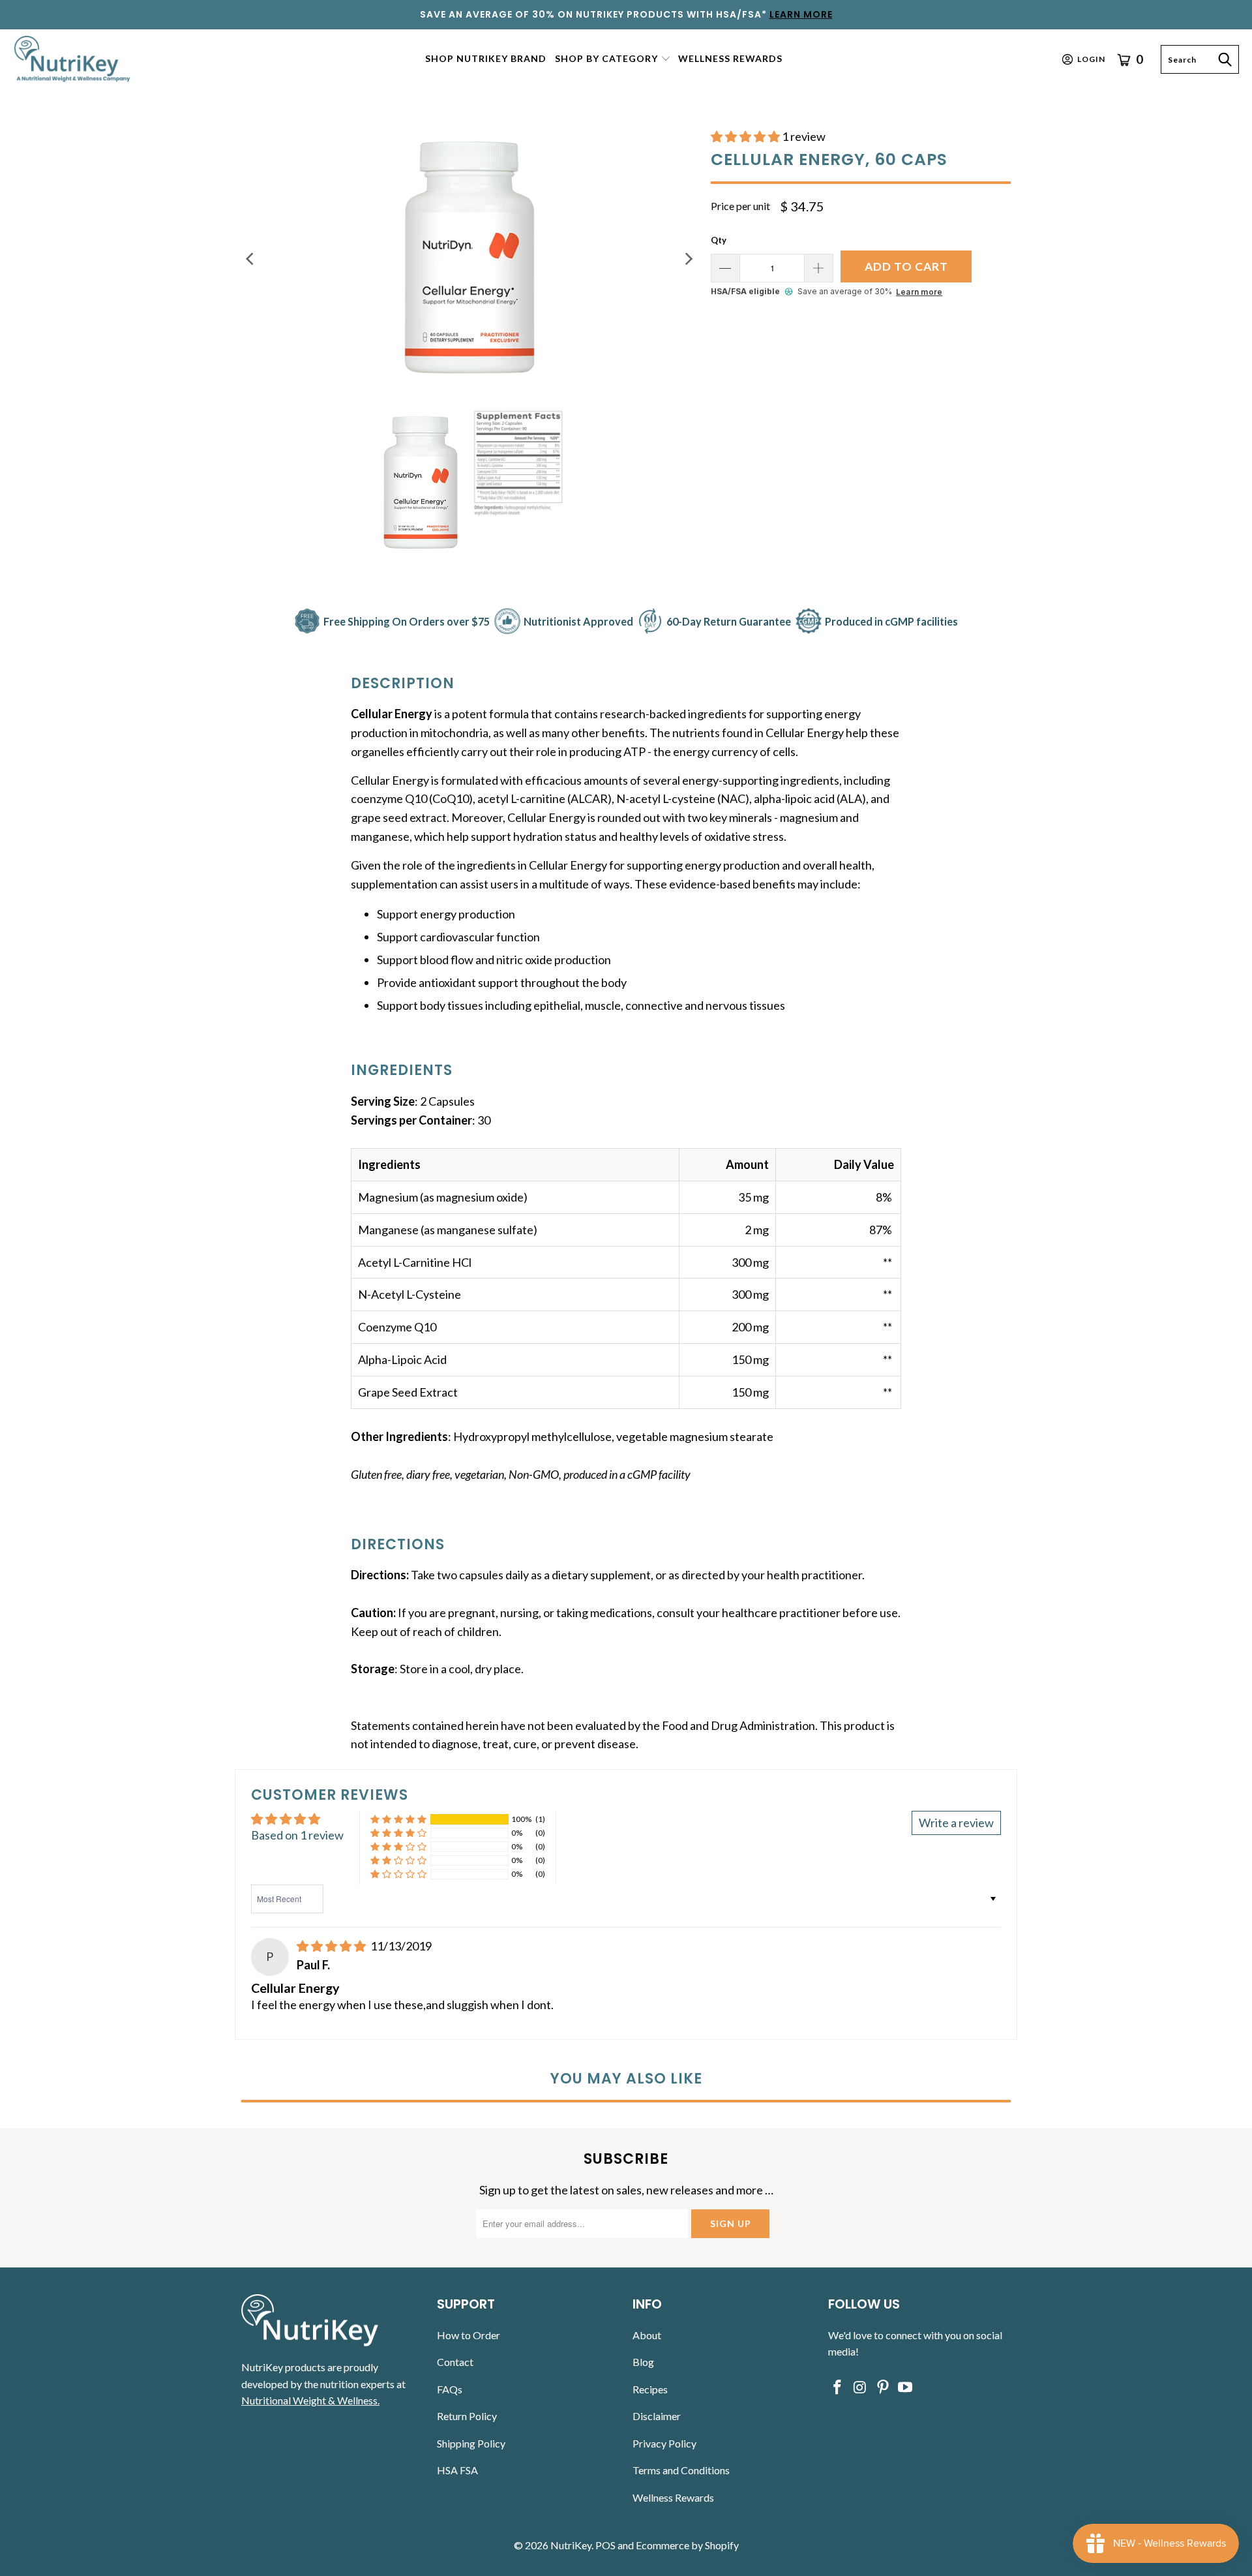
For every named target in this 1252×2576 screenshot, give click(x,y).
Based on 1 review (297, 1835)
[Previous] (251, 259)
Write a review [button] (956, 1823)
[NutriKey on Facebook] (838, 2388)
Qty (719, 240)
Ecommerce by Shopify (687, 2545)
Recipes (650, 2389)
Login (1091, 59)
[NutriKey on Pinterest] (883, 2388)
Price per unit (740, 206)
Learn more (919, 292)
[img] (331, 1946)
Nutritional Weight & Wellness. (310, 2400)
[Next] (688, 259)
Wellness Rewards (673, 2497)
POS (605, 2545)
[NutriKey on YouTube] (906, 2388)
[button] (613, 60)
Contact (455, 2362)
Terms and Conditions (681, 2470)
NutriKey (571, 2545)
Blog (643, 2362)
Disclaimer (657, 2416)
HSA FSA (457, 2470)
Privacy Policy (664, 2443)
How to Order (469, 2335)
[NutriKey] (73, 59)
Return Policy (467, 2416)
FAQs (450, 2389)
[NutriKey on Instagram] (861, 2388)
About (647, 2335)
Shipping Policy (471, 2443)
